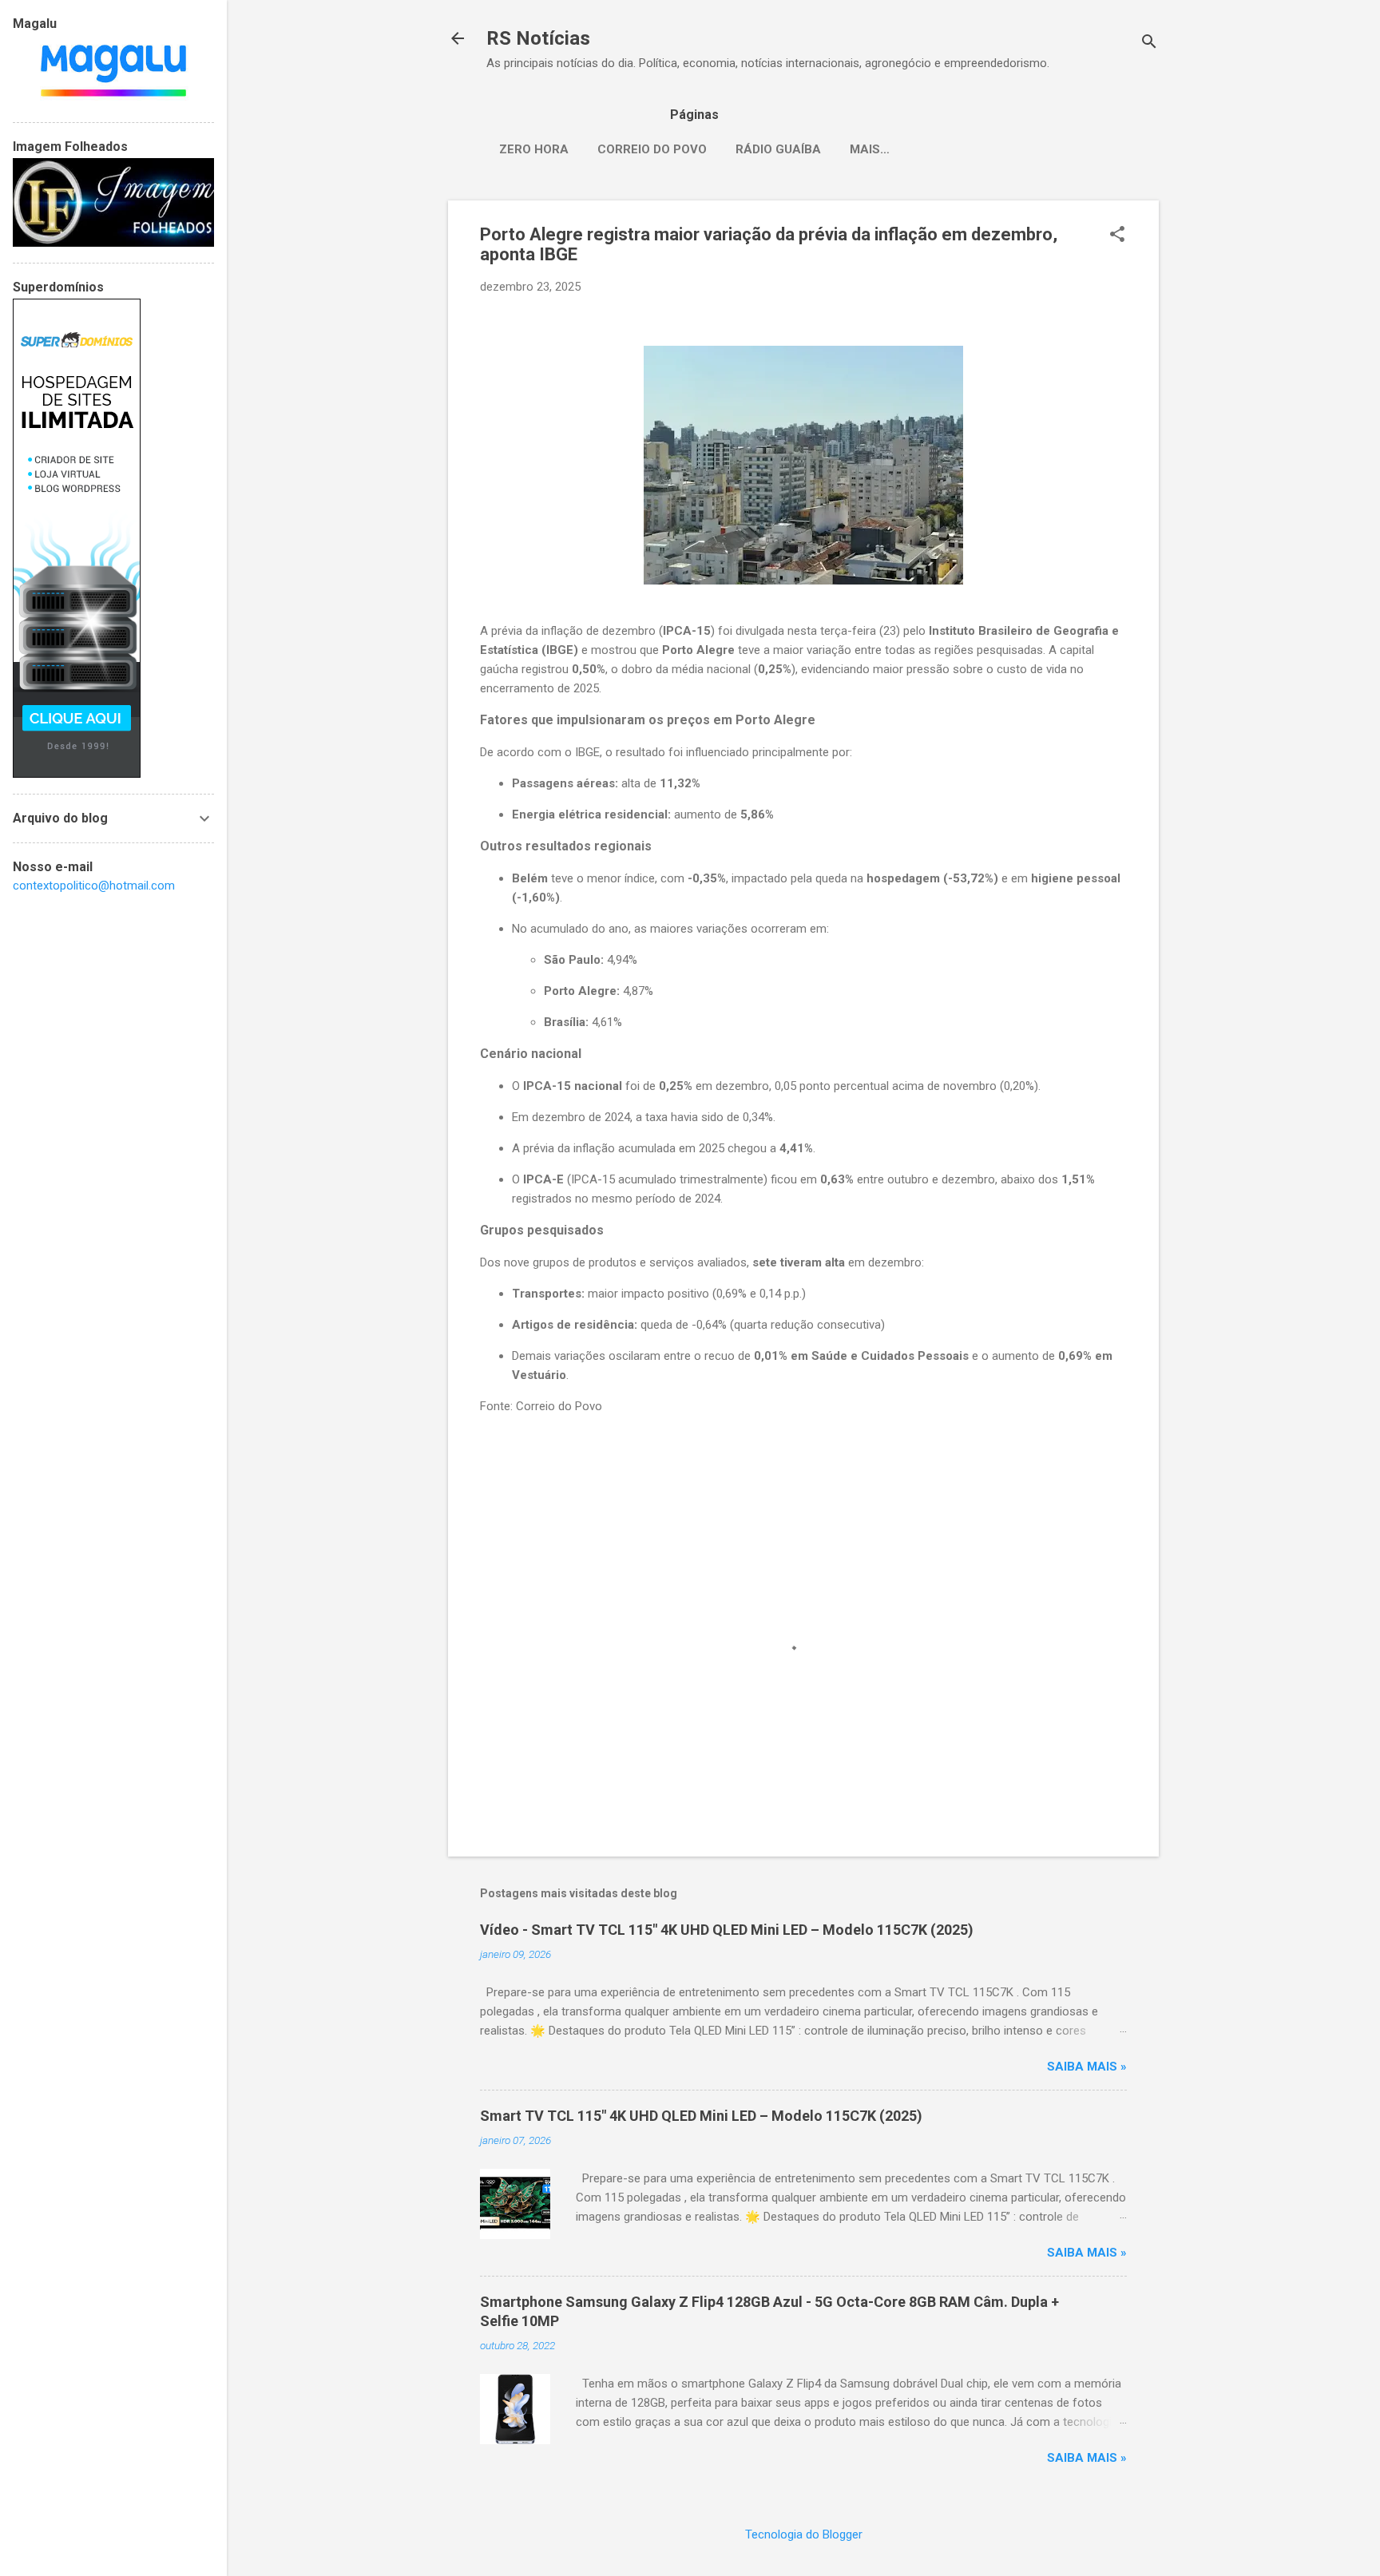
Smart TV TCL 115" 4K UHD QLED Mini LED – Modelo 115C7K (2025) (701, 2116)
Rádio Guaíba (778, 149)
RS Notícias (538, 38)
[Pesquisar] (1149, 44)
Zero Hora (534, 149)
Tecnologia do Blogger (804, 2534)
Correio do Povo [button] (559, 1406)
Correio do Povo (652, 149)
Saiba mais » (1087, 2067)
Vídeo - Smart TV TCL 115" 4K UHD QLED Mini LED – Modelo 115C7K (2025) (727, 1930)
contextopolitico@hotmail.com (94, 886)
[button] (1117, 236)
